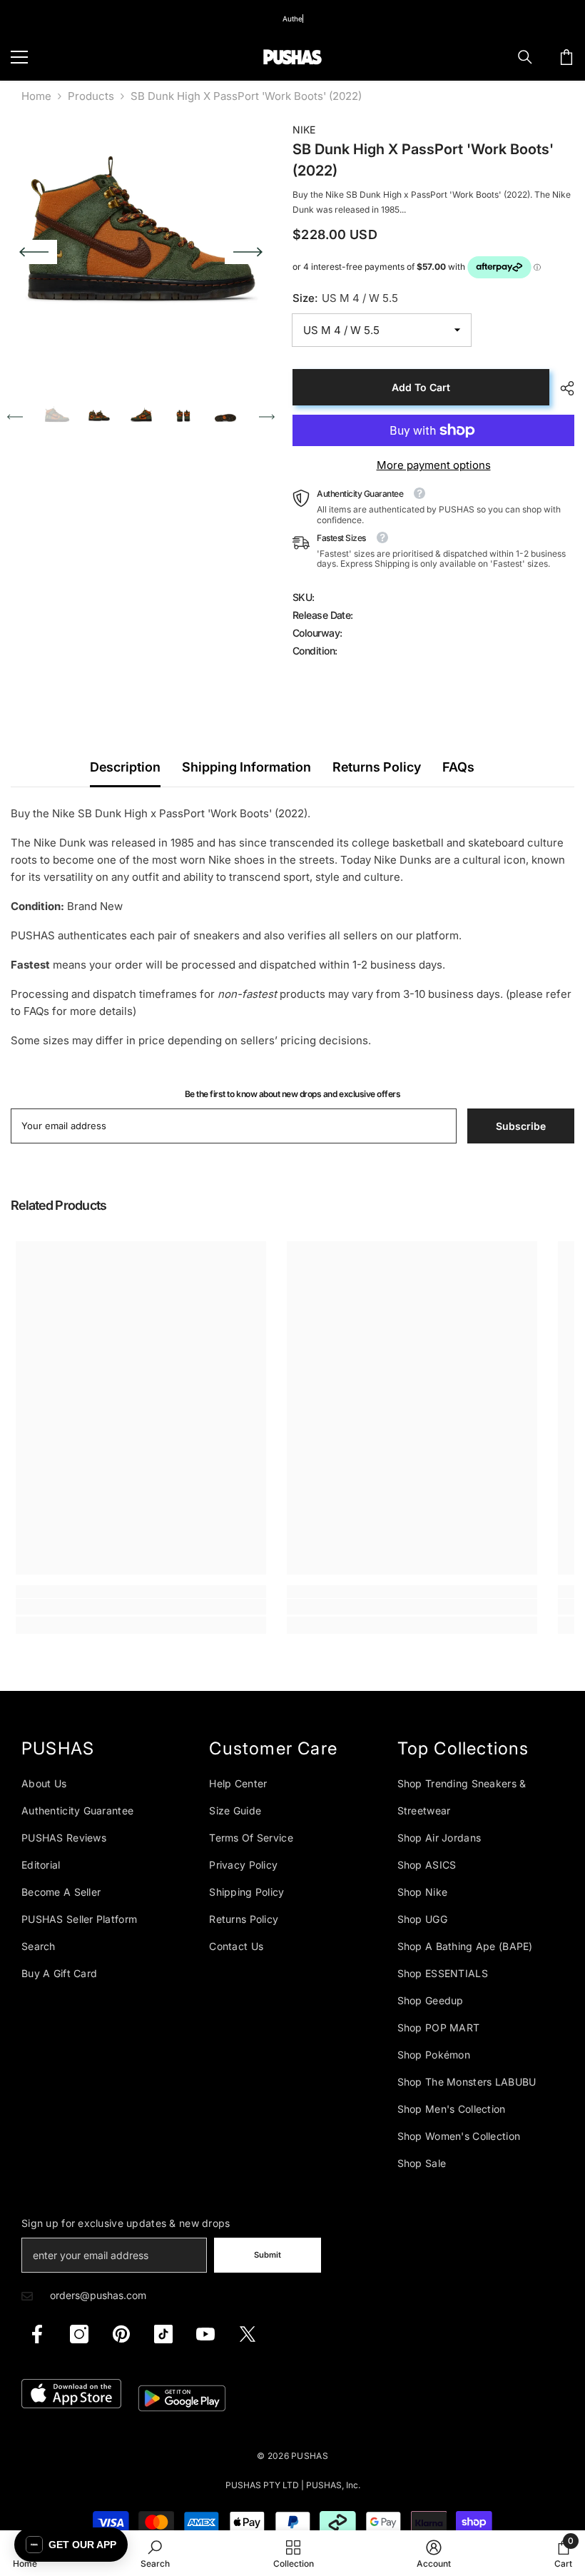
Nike (304, 130)
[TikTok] (163, 2334)
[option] (141, 252)
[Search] (525, 57)
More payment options (434, 465)
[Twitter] (248, 2334)
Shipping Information (246, 767)
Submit (268, 2255)
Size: (345, 298)
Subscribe (521, 1126)
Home (36, 96)
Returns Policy (377, 767)
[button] (34, 252)
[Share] (562, 388)
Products (91, 96)
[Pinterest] (121, 2334)
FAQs (458, 767)
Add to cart (421, 387)
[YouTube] (205, 2334)
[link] (141, 1607)
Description (125, 767)
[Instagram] (79, 2334)
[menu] (19, 57)
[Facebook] (37, 2334)
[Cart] (566, 57)
